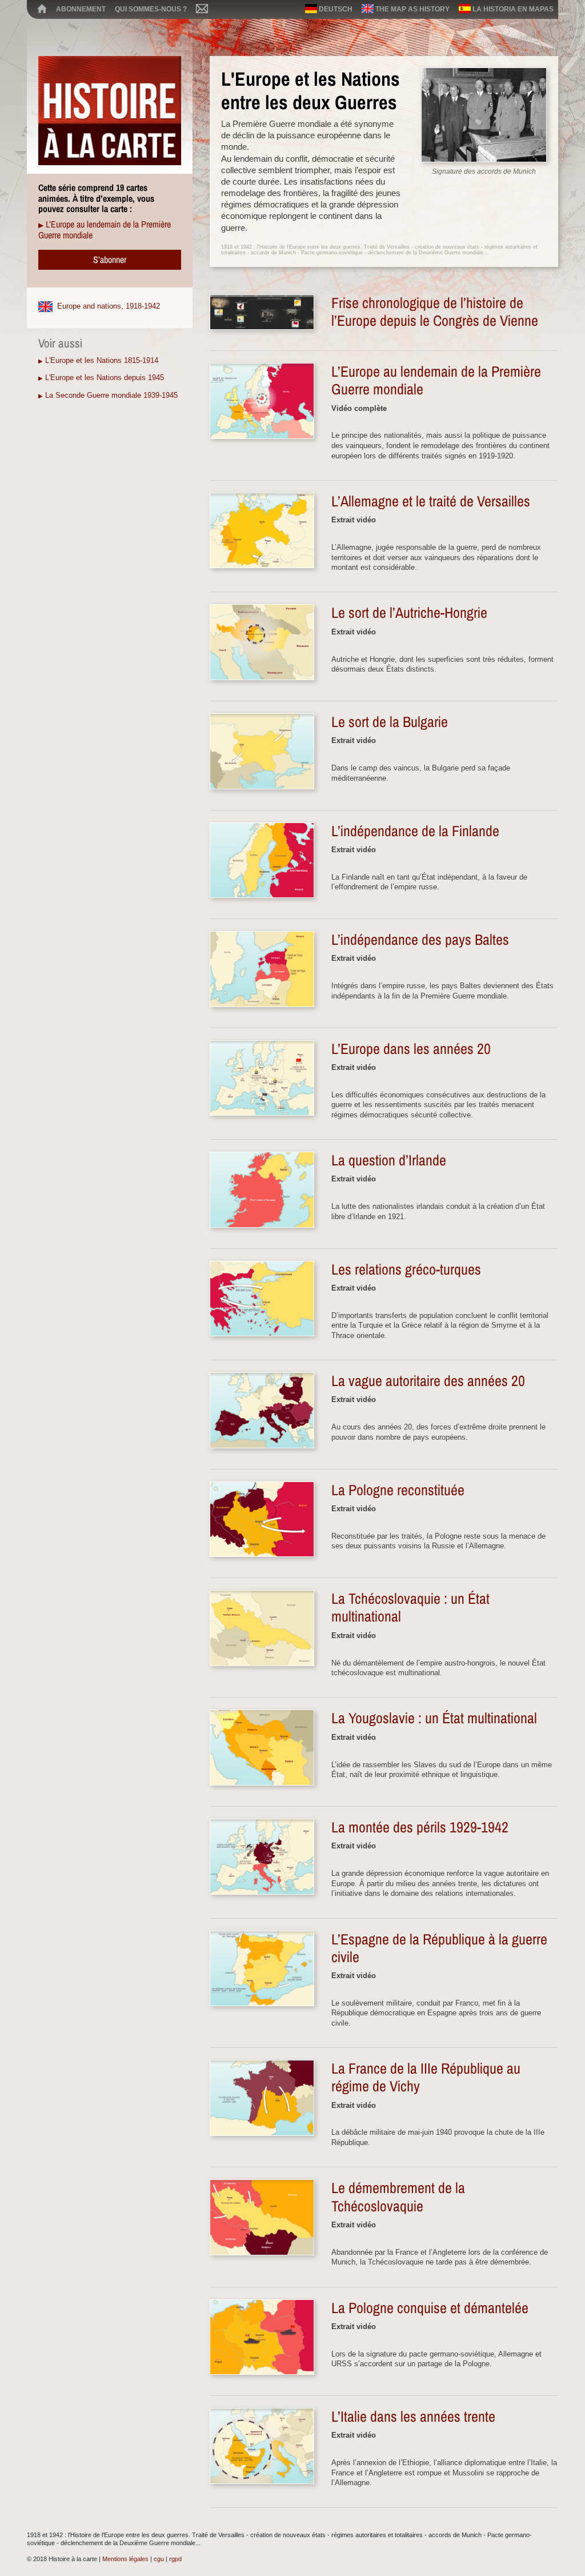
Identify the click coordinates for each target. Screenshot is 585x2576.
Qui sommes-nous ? (151, 9)
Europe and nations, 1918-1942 (109, 306)
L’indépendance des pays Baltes (420, 940)
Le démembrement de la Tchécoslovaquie (398, 2197)
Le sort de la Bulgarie (390, 722)
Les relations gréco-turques (406, 1269)
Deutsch (335, 9)
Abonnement (81, 9)
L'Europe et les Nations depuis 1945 (105, 378)
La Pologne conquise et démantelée (430, 2308)
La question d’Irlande (389, 1160)
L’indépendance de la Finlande (415, 831)
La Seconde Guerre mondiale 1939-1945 (111, 395)
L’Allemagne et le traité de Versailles (431, 501)
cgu (159, 2559)
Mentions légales (125, 2559)
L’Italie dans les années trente (413, 2417)
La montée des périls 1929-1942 (420, 1827)
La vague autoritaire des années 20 (428, 1381)
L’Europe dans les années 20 (411, 1049)
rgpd (175, 2559)
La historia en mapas (512, 9)
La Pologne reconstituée (398, 1490)
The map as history (412, 9)
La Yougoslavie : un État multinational (434, 1718)
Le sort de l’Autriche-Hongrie (409, 613)
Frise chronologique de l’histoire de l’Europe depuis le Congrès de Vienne (435, 312)
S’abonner (110, 259)
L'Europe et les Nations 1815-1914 (102, 360)
